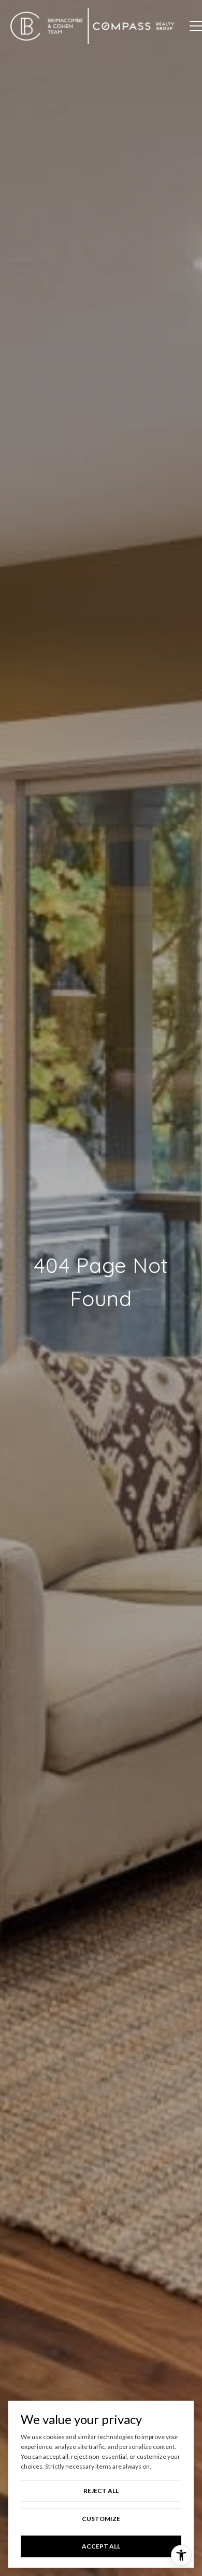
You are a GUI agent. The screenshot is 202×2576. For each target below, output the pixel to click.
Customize (101, 2519)
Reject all (101, 2491)
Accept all (101, 2546)
